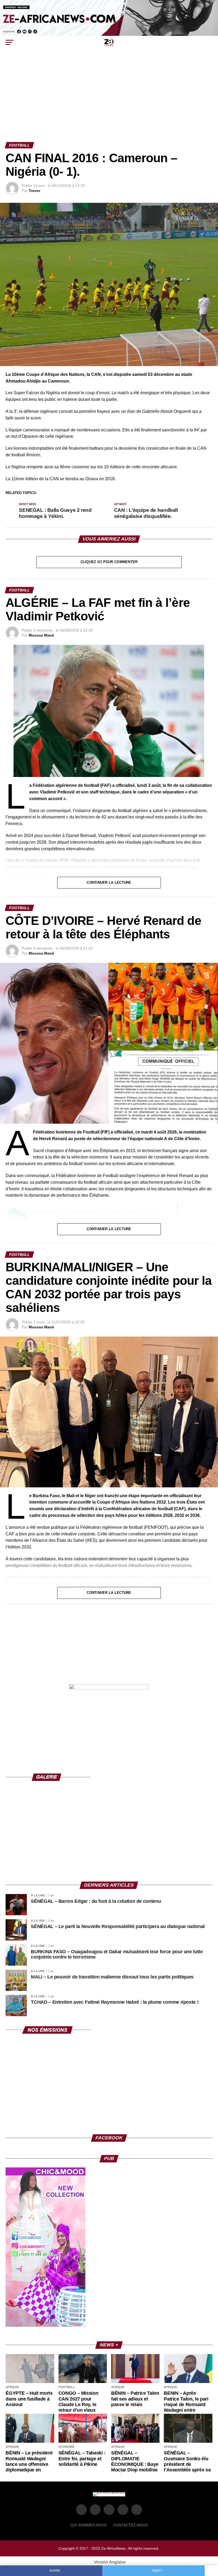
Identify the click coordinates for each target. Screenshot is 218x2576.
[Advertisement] (109, 102)
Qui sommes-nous (89, 2525)
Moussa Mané (41, 635)
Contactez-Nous (130, 2525)
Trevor (34, 191)
